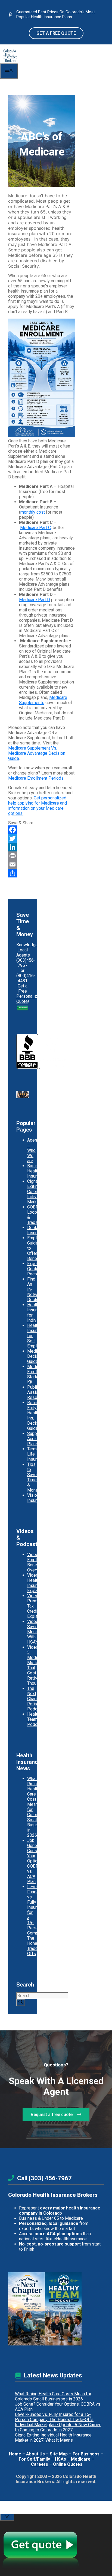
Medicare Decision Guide (36, 1356)
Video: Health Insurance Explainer (36, 1583)
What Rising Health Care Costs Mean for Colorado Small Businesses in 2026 (53, 2396)
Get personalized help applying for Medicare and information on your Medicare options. (38, 806)
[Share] (42, 873)
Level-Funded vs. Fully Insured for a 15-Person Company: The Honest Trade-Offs (54, 2417)
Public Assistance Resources (38, 1392)
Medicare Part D (35, 600)
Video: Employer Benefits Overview (36, 1562)
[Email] (42, 864)
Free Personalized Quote (29, 996)
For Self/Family (34, 2459)
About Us (36, 2454)
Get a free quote (56, 33)
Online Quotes (68, 2464)
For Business (86, 2454)
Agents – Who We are (34, 1150)
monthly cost (33, 512)
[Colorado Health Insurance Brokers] (10, 61)
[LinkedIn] (42, 847)
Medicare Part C (35, 528)
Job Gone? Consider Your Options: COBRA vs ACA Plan (36, 1861)
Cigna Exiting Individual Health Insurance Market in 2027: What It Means (53, 2438)
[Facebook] (42, 830)
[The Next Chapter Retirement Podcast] (27, 2309)
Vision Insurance (36, 1498)
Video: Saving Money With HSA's (34, 1632)
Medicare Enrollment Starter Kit (37, 1374)
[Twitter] (42, 838)
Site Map (59, 2454)
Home (15, 2454)
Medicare (81, 2459)
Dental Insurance (36, 1230)
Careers (40, 2464)
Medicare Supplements (43, 700)
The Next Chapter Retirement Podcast (38, 1699)
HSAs (60, 2459)
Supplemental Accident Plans (40, 1439)
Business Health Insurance (36, 1171)
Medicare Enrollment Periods (36, 778)
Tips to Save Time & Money (34, 1477)
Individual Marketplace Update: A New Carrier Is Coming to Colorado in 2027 (58, 2427)
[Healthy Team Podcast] (63, 2309)
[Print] (42, 856)
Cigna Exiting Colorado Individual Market (36, 1192)
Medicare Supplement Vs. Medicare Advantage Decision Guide (37, 753)
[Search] (21, 2003)
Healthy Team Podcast (35, 1719)
